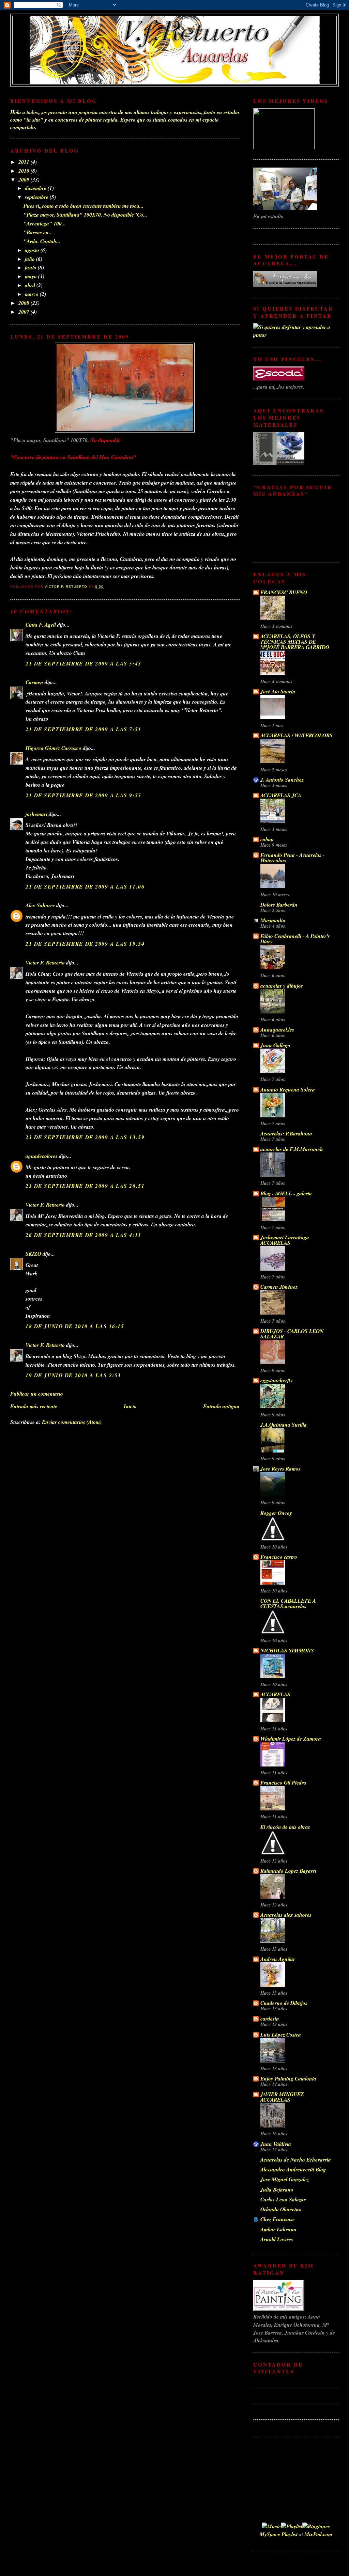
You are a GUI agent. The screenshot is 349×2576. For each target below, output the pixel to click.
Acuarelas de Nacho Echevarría (296, 2159)
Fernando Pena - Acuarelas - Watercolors (292, 858)
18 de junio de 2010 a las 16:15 (75, 1326)
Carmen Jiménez (279, 1287)
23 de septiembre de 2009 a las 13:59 (85, 1137)
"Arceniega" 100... (45, 223)
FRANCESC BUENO (284, 592)
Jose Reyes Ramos (280, 1468)
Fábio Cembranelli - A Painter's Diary (295, 939)
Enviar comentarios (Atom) (72, 1422)
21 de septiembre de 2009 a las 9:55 (84, 795)
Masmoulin (273, 920)
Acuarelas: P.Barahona (286, 1133)
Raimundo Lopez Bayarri (288, 1871)
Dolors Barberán (279, 905)
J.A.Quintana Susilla (284, 1425)
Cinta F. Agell (41, 625)
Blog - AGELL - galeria (286, 1193)
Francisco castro (279, 1557)
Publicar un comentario (37, 1394)
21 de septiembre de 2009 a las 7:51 (84, 729)
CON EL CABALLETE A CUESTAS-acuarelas (288, 1603)
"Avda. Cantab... (42, 241)
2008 (25, 303)
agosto (33, 250)
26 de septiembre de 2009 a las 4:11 (84, 1235)
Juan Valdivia (276, 2144)
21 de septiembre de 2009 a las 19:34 (85, 944)
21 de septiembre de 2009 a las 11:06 (85, 886)
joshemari (36, 814)
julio (31, 259)
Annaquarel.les (277, 1030)
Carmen (34, 682)
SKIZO (33, 1254)
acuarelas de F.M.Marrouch (292, 1149)
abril (31, 285)
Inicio (130, 1406)
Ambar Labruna (278, 2229)
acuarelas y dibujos (282, 986)
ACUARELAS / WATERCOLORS (297, 735)
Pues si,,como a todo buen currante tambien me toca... (84, 206)
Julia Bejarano (277, 2189)
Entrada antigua (221, 1406)
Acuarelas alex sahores (286, 1915)
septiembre (37, 197)
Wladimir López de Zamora (291, 1739)
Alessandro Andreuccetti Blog (293, 2169)
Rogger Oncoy (276, 1513)
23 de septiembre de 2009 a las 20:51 (85, 1186)
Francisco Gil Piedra (283, 1782)
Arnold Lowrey (277, 2239)
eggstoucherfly (277, 1380)
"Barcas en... (38, 232)
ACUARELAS (275, 1694)
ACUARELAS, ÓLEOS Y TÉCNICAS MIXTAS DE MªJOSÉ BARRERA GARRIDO (295, 642)
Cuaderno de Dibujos (284, 2003)
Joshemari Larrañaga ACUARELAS (285, 1240)
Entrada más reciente (34, 1406)
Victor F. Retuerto (45, 962)
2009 (25, 179)
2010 (25, 171)
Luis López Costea (281, 2035)
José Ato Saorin (278, 691)
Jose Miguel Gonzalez (285, 2179)
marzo (32, 294)
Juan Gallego (275, 1045)
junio (31, 267)
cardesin (270, 2019)
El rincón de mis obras (285, 1827)
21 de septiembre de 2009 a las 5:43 (84, 663)
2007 (25, 312)
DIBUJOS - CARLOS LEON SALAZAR (292, 1334)
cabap (267, 839)
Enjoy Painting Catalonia (288, 2078)
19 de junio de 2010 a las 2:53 (73, 1375)
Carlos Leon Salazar (283, 2199)
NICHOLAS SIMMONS (287, 1650)
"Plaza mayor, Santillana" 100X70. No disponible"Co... (85, 215)
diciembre (36, 188)
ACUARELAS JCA (281, 795)
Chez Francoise (278, 2219)
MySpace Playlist (279, 2534)
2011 (25, 162)
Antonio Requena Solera (288, 1089)
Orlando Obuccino (281, 2209)
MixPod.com (318, 2534)
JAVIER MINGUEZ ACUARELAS (282, 2097)
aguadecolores (42, 1156)
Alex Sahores (40, 905)
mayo (32, 276)
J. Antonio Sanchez (282, 780)
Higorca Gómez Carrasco (54, 748)
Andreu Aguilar (278, 1959)
